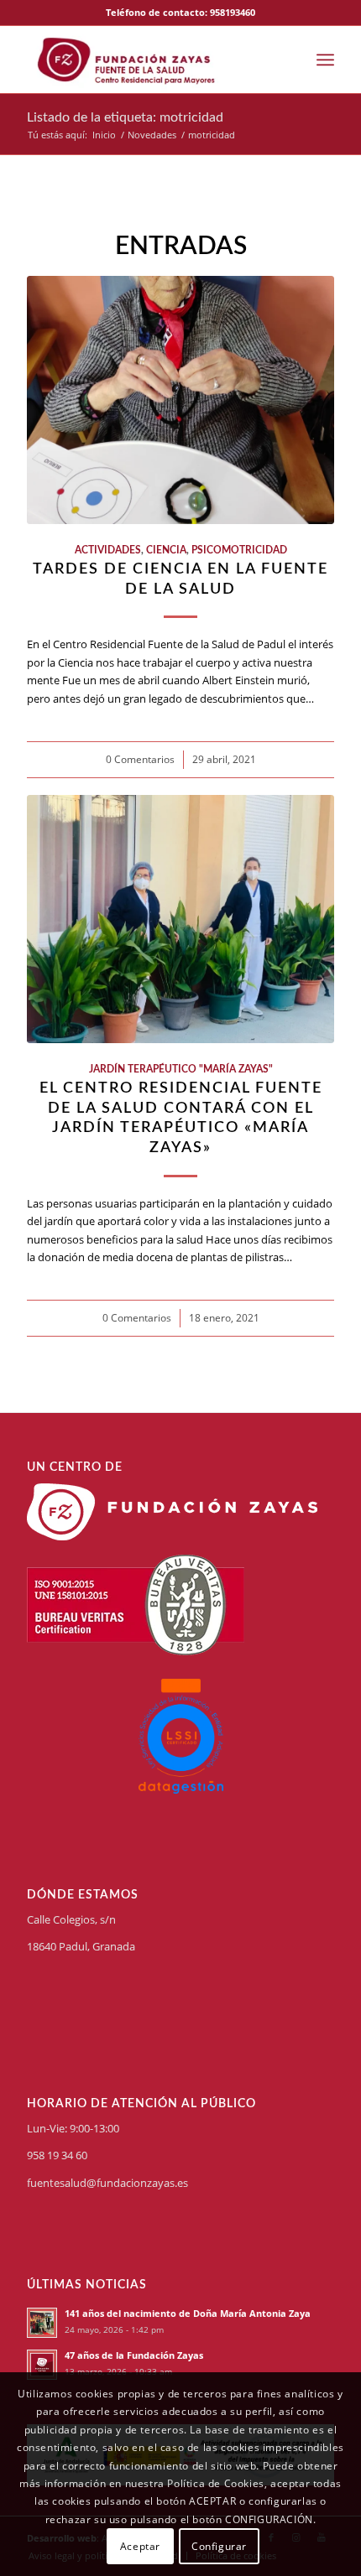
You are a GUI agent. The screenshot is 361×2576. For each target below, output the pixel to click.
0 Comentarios (140, 759)
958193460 (233, 12)
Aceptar (140, 2546)
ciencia (166, 551)
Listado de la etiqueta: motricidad (125, 117)
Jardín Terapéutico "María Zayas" (181, 1070)
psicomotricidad (239, 551)
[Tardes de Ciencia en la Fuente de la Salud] (180, 400)
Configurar (219, 2546)
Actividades (108, 551)
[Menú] (325, 60)
